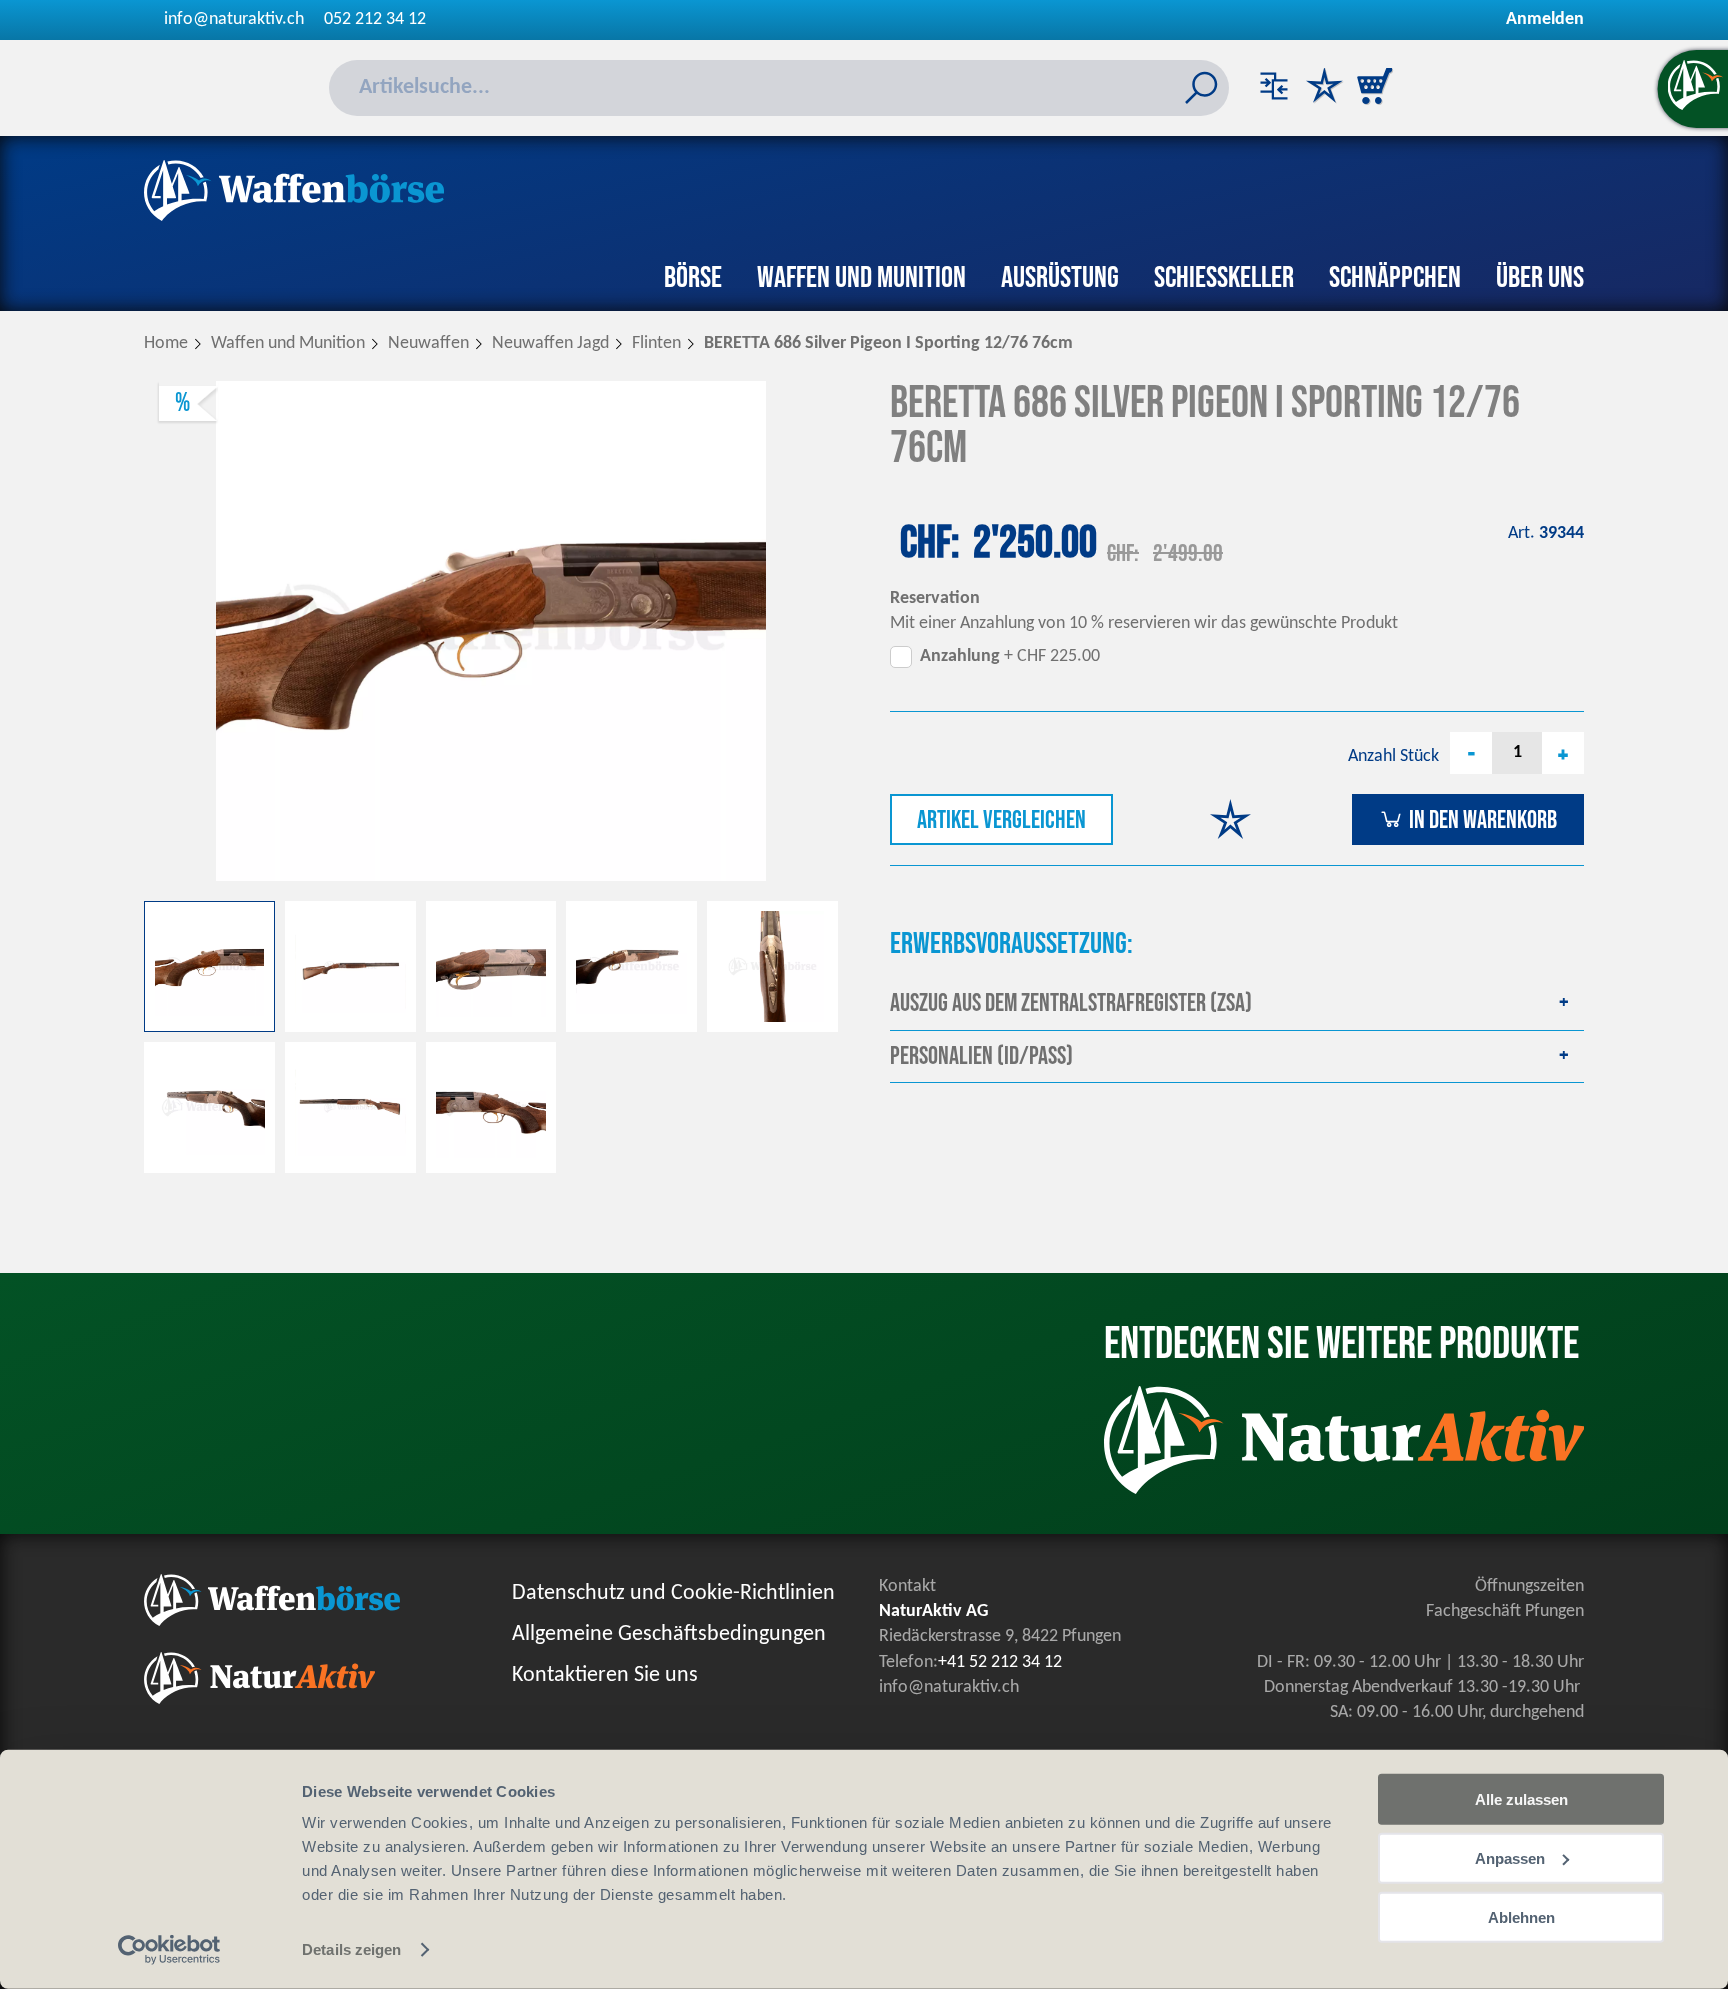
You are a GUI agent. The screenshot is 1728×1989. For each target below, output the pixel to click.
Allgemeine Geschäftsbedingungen (669, 1634)
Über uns (1540, 278)
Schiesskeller (1224, 278)
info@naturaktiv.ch (234, 19)
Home (166, 343)
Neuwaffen (428, 343)
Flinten (656, 343)
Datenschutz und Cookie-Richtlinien (673, 1593)
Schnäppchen (1395, 278)
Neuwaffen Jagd (550, 343)
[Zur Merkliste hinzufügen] (1230, 822)
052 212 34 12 (375, 19)
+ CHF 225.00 (1010, 656)
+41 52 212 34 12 (1000, 1662)
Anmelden (1545, 19)
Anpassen (1510, 1858)
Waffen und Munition (861, 278)
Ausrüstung (1060, 278)
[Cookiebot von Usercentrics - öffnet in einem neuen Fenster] (169, 1950)
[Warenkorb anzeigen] (1374, 88)
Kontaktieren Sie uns (605, 1675)
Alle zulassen (1521, 1799)
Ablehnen (1521, 1916)
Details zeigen (351, 1949)
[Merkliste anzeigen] (1324, 88)
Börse (693, 278)
